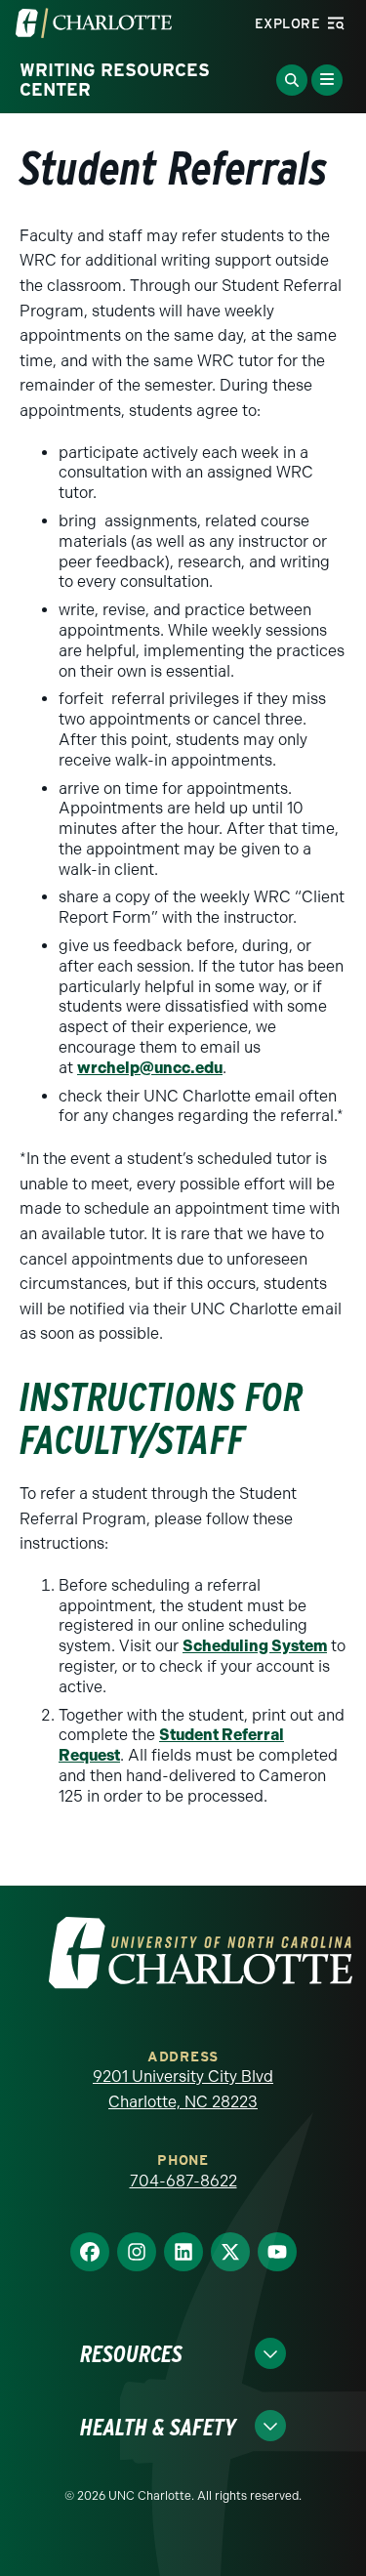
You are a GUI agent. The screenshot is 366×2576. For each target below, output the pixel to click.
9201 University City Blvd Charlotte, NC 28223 (183, 2089)
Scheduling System (255, 1646)
